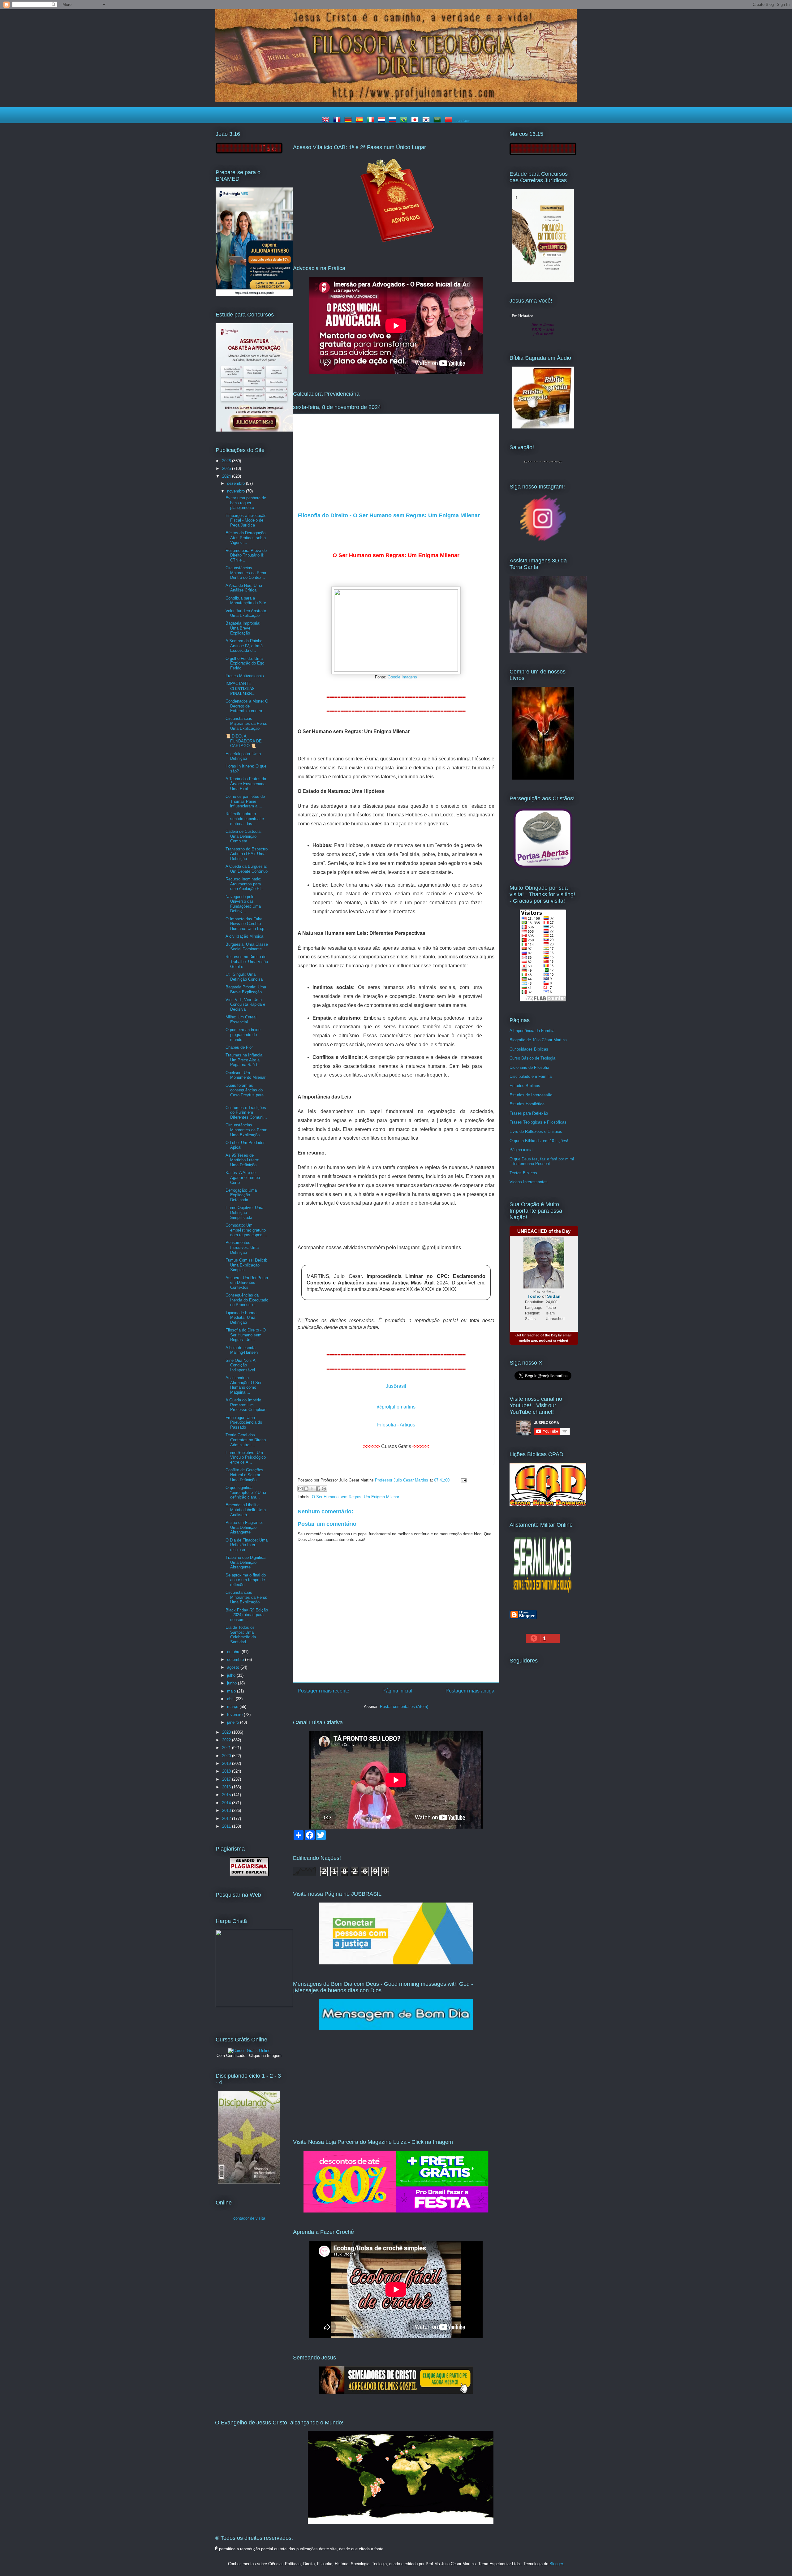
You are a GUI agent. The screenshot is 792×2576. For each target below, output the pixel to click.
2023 (227, 1732)
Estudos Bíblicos (525, 1086)
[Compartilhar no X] (312, 1489)
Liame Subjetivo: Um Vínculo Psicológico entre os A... (246, 1457)
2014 (227, 1803)
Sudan (554, 1296)
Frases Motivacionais (245, 676)
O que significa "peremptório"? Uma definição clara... (246, 1492)
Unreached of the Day (540, 1335)
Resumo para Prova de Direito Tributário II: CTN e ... (246, 555)
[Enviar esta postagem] (463, 1480)
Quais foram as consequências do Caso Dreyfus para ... (245, 1093)
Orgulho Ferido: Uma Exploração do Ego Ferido (245, 663)
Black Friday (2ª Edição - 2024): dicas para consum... (247, 1615)
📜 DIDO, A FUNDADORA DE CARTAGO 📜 (244, 741)
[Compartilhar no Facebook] (318, 1489)
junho (232, 1683)
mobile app (528, 1340)
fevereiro (235, 1715)
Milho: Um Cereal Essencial (241, 1019)
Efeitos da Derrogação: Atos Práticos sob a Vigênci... (246, 538)
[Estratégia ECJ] (543, 280)
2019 (227, 1763)
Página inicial (397, 1691)
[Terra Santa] (543, 540)
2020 (227, 1756)
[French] (338, 120)
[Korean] (427, 120)
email (567, 1335)
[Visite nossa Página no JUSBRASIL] (396, 1963)
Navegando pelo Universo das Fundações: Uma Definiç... (243, 904)
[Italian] (372, 120)
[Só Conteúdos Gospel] (396, 2393)
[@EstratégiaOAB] (396, 247)
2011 (227, 1826)
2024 (227, 476)
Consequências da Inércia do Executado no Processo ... (247, 1300)
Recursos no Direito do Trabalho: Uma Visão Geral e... (247, 961)
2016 (227, 1787)
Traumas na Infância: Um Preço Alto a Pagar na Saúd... (245, 1060)
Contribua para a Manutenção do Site (246, 601)
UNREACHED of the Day (544, 1231)
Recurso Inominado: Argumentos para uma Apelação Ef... (245, 884)
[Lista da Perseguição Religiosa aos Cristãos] (543, 868)
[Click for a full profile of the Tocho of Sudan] (544, 1287)
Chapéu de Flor (239, 1047)
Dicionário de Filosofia (529, 1067)
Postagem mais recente (323, 1691)
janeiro (234, 1722)
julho (232, 1675)
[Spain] (360, 120)
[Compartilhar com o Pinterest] (324, 1489)
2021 (227, 1748)
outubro (234, 1652)
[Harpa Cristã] (254, 2006)
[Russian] (394, 120)
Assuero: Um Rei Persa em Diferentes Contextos (247, 1283)
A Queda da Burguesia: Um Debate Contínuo (247, 869)
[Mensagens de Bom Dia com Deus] (396, 2029)
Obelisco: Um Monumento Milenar (245, 1075)
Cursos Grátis (396, 1446)
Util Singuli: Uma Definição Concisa (244, 977)
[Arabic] (438, 120)
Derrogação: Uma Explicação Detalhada (241, 1195)
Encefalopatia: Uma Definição (243, 756)
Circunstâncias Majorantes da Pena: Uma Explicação (246, 723)
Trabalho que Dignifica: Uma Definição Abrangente (246, 1562)
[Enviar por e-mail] (300, 1489)
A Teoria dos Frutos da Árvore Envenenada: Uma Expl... (246, 784)
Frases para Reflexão (529, 1113)
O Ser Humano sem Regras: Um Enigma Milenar (355, 1497)
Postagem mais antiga (470, 1691)
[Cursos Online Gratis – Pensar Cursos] (249, 2051)
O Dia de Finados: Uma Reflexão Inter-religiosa (247, 1545)
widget (563, 1340)
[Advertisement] (396, 466)
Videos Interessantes (529, 1182)
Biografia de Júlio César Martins (538, 1040)
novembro (237, 491)
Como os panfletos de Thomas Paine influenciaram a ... (245, 801)
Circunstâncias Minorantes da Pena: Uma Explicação (246, 1130)
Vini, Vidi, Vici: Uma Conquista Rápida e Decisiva (245, 1004)
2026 (227, 461)
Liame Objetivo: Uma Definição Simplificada (244, 1212)
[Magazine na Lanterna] (396, 2211)
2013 (227, 1811)
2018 (227, 1771)
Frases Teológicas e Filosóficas (538, 1122)
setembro (236, 1660)
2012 (227, 1819)
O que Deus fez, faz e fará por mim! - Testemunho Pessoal (542, 1161)
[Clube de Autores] (543, 778)
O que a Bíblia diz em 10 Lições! (539, 1141)
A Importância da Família (532, 1031)
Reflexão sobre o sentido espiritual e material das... (245, 819)
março (233, 1707)
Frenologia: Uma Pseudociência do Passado (244, 1422)
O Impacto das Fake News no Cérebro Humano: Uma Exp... (247, 924)
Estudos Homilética (527, 1104)
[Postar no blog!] (306, 1489)
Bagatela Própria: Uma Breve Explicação (246, 989)
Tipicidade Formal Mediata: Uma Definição (241, 1318)
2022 (227, 1740)
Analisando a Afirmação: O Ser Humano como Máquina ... (243, 1385)
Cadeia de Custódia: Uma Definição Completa (244, 836)
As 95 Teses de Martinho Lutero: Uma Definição (242, 1160)
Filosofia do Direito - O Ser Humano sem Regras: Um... (246, 1335)
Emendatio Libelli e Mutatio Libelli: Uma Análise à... (246, 1510)
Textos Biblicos (523, 1173)
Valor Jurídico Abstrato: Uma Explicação (246, 613)
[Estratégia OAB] (254, 430)
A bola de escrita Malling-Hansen (242, 1350)
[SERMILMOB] (543, 1594)
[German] (349, 120)
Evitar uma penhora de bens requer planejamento (246, 503)
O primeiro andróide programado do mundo (243, 1034)
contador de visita (249, 2218)
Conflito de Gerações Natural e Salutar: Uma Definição (244, 1475)
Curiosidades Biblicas (529, 1049)
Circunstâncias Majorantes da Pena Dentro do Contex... (246, 573)
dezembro (237, 483)
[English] (327, 120)
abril (231, 1699)
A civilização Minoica (244, 936)
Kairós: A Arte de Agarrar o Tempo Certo (243, 1177)
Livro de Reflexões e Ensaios (536, 1131)
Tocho (534, 1296)
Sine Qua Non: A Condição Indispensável (240, 1365)
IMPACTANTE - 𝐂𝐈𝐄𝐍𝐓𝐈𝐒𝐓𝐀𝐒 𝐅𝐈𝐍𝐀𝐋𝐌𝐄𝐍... (241, 688)
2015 (227, 1795)
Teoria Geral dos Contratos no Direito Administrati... (246, 1440)
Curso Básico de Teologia (532, 1058)
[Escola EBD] (249, 2182)
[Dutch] (383, 120)
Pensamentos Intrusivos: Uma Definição (242, 1247)
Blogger (556, 2564)
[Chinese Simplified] (450, 120)
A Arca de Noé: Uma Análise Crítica (244, 588)
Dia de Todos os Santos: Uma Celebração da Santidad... (241, 1635)
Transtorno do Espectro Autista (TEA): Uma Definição (247, 854)
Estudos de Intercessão (531, 1095)
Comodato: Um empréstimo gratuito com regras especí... (246, 1230)
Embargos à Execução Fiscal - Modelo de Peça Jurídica (246, 520)
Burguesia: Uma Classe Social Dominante (247, 947)
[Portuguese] (405, 120)
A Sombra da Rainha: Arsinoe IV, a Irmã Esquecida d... (245, 646)
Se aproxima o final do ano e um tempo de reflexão (246, 1580)
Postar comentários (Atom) (404, 1707)
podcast (546, 1340)
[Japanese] (416, 120)
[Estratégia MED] (254, 294)
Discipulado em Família (531, 1076)
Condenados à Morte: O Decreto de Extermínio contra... (247, 706)
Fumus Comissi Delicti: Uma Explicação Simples (246, 1265)
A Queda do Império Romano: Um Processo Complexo (246, 1405)
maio (232, 1691)
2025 (227, 469)
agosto (234, 1667)
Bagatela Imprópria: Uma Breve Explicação (243, 628)
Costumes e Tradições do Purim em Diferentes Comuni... (246, 1112)
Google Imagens (402, 677)
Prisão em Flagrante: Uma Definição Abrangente (244, 1527)
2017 (227, 1779)
